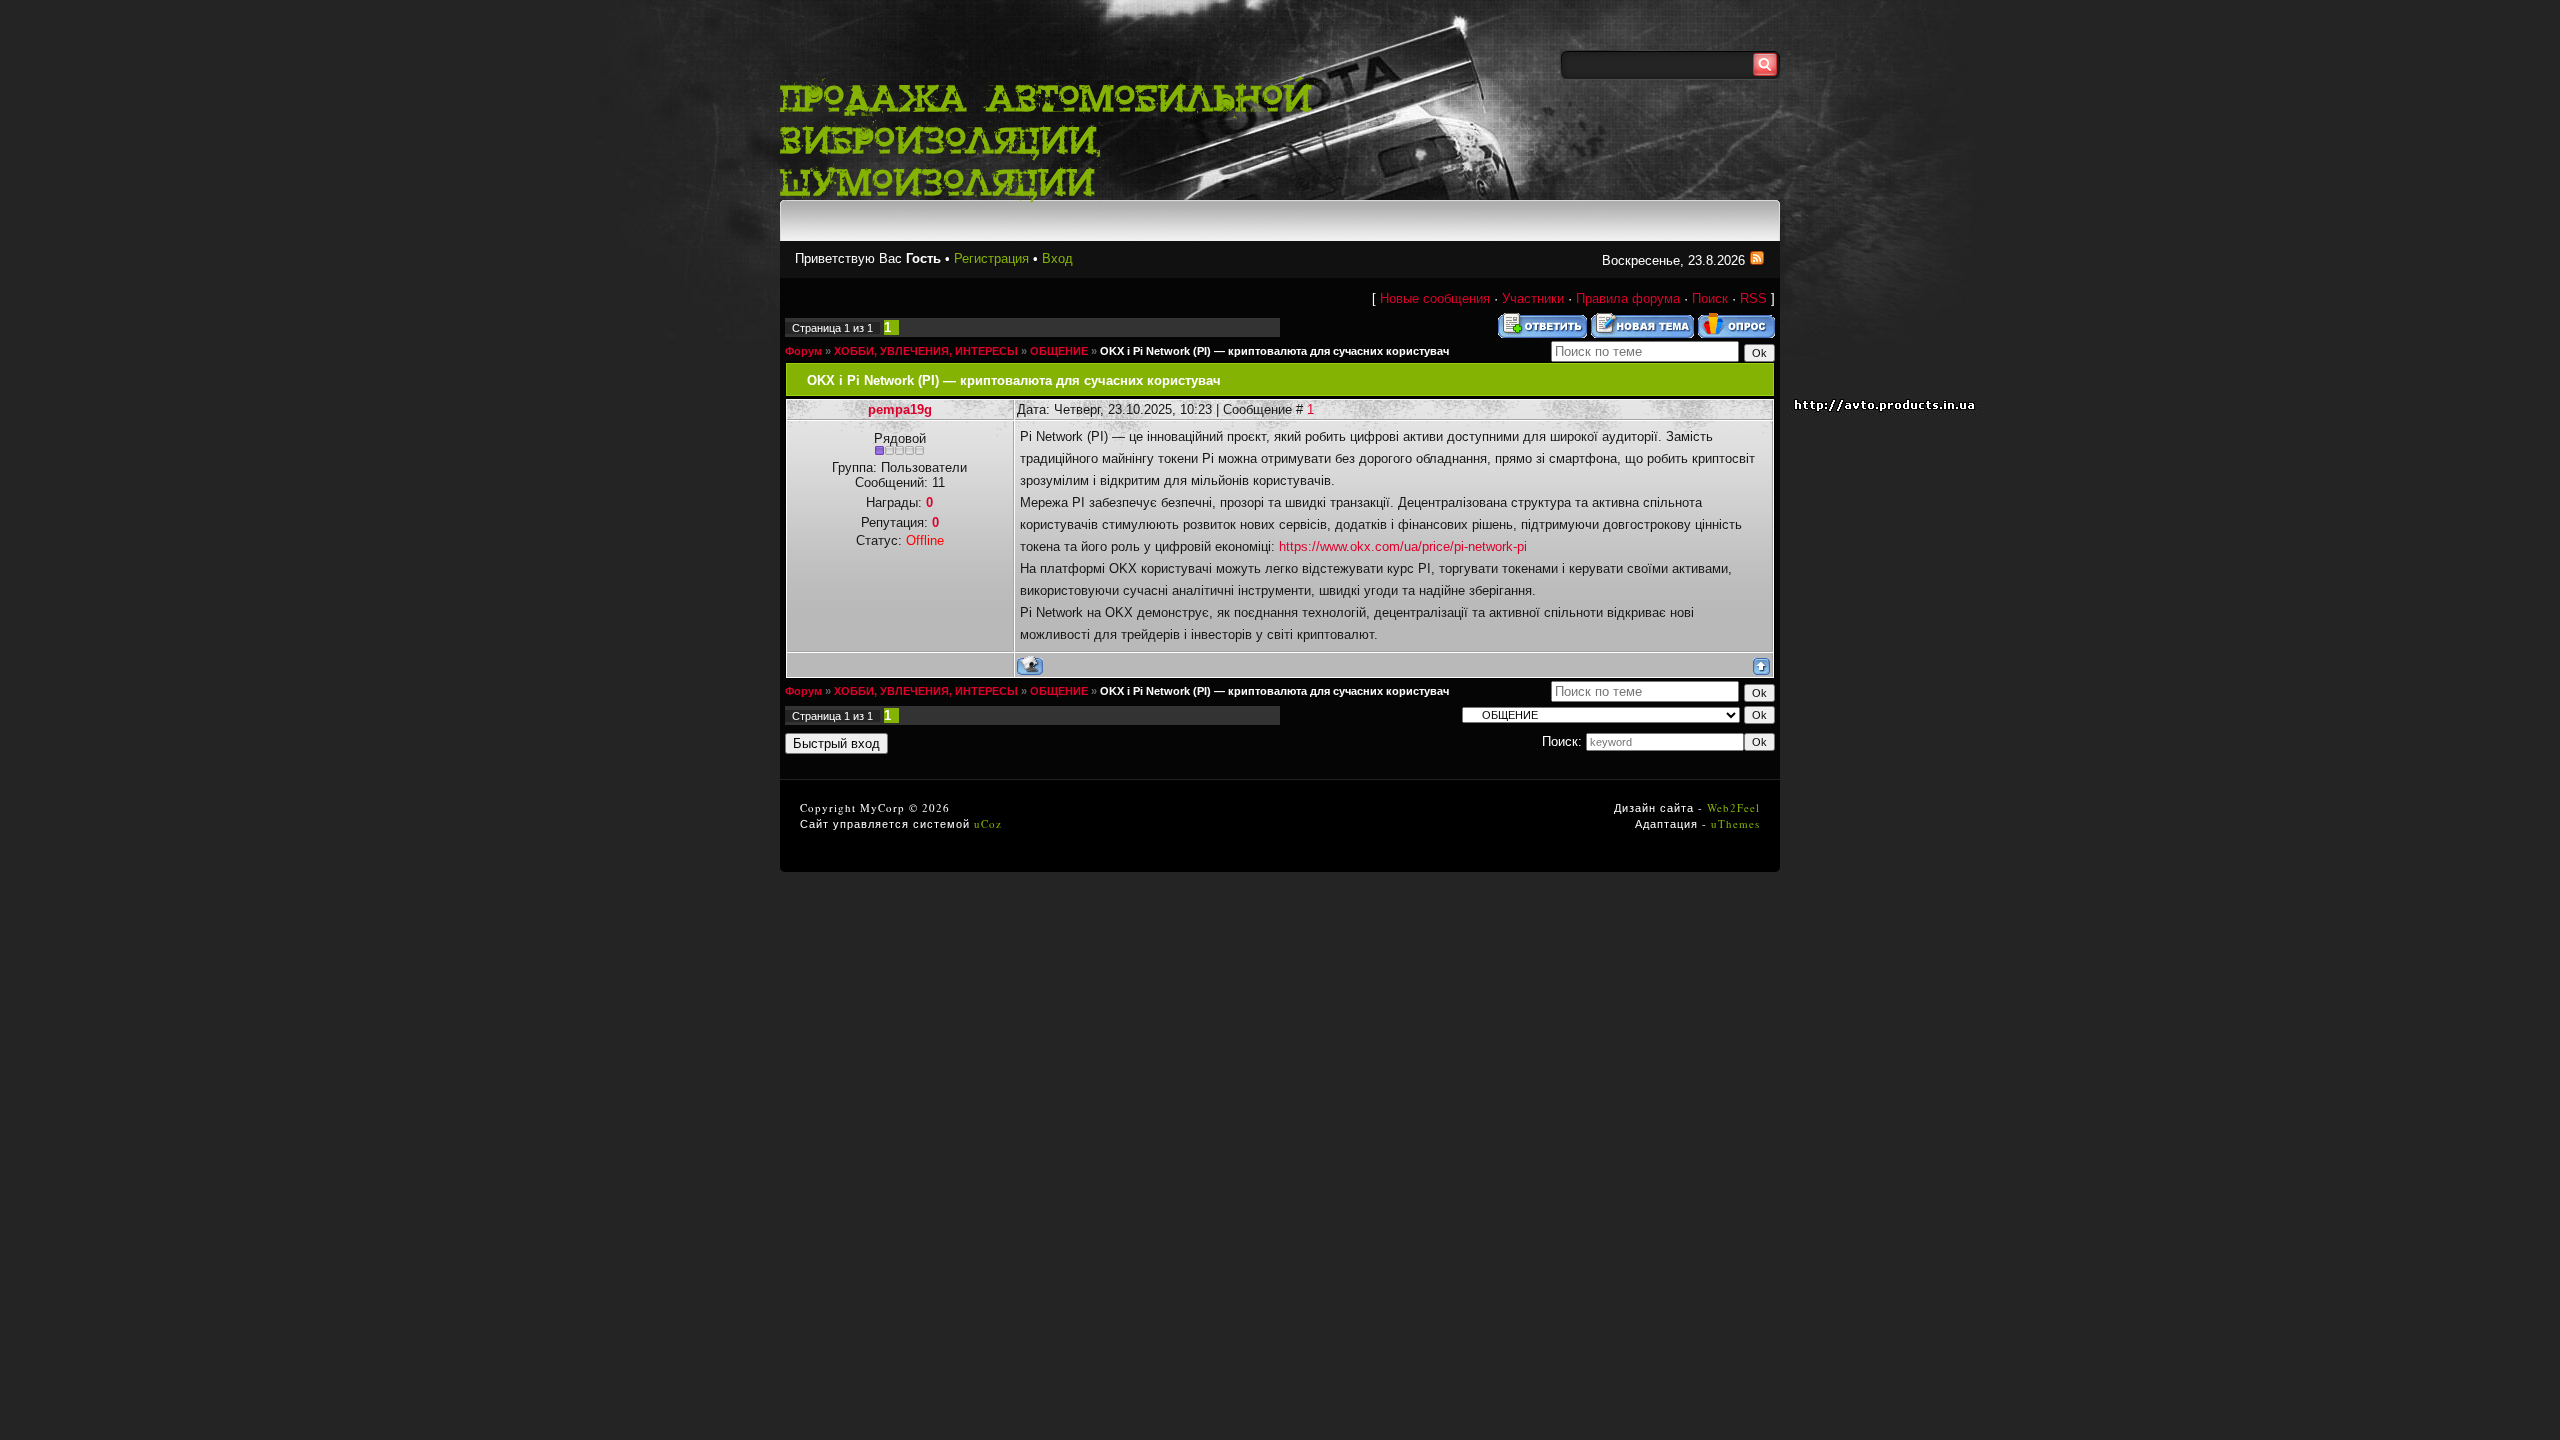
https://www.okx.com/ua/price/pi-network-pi (1403, 546)
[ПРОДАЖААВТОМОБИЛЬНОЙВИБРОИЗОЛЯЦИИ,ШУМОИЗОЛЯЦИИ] (1055, 137)
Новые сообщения (1435, 298)
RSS (1753, 298)
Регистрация (991, 258)
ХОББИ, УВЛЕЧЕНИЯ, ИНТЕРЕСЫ (926, 351)
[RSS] (1757, 260)
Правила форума (1628, 298)
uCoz (988, 823)
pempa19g (900, 409)
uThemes (1735, 823)
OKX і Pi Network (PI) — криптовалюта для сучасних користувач (1274, 351)
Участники (1533, 298)
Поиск (1710, 298)
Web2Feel (1733, 807)
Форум (803, 351)
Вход (1057, 258)
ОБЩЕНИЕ (1059, 351)
